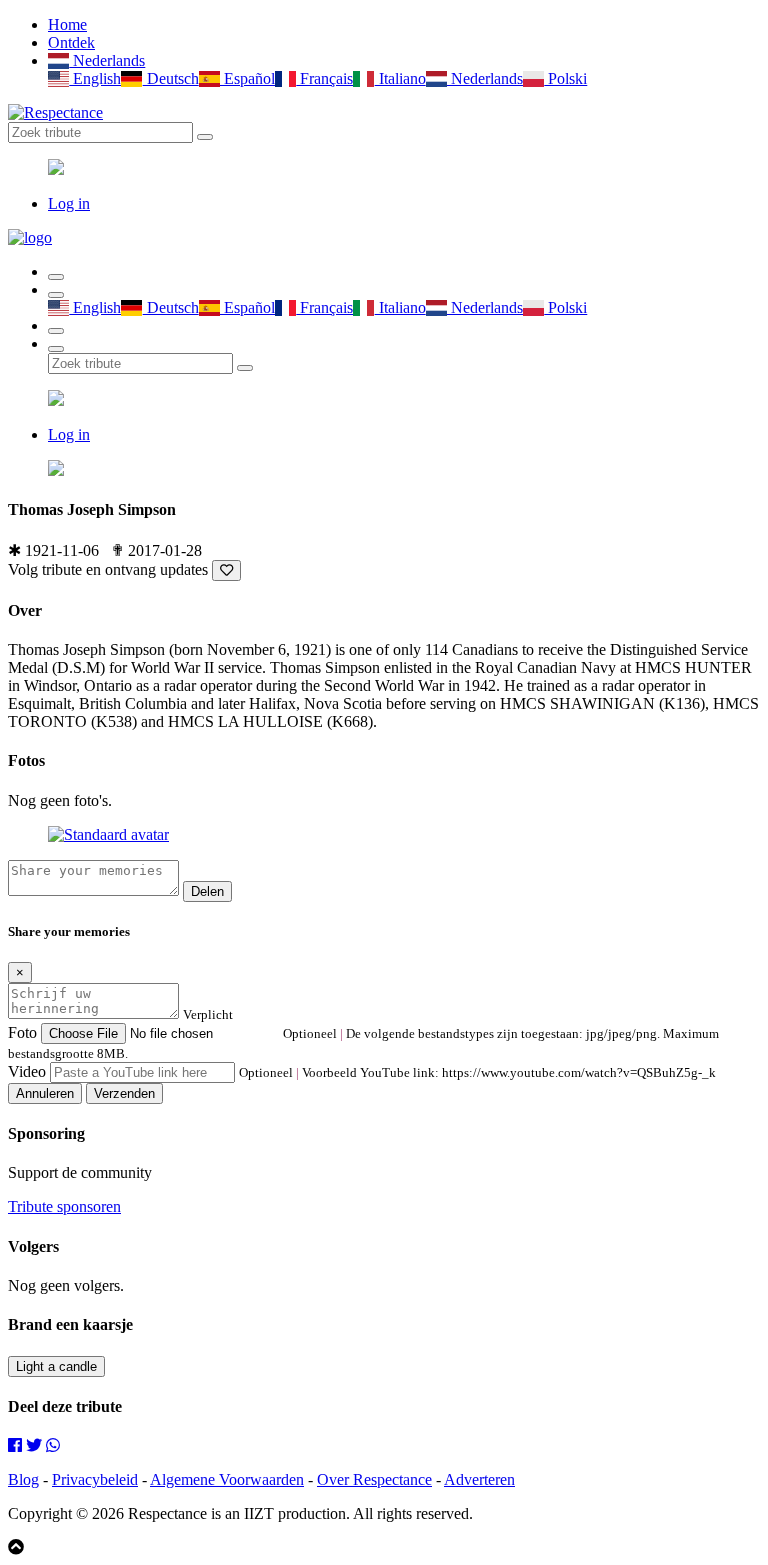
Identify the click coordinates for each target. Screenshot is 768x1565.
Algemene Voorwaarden (227, 1479)
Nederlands (107, 60)
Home (67, 24)
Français (324, 78)
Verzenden (124, 1093)
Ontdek (71, 42)
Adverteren (479, 1479)
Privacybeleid (95, 1479)
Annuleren (45, 1093)
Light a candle (56, 1366)
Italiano (400, 78)
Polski (565, 78)
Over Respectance (374, 1479)
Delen (207, 891)
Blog (23, 1479)
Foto (22, 1032)
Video (27, 1071)
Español (247, 78)
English (95, 78)
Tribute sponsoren (64, 1206)
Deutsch (170, 78)
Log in (69, 203)
